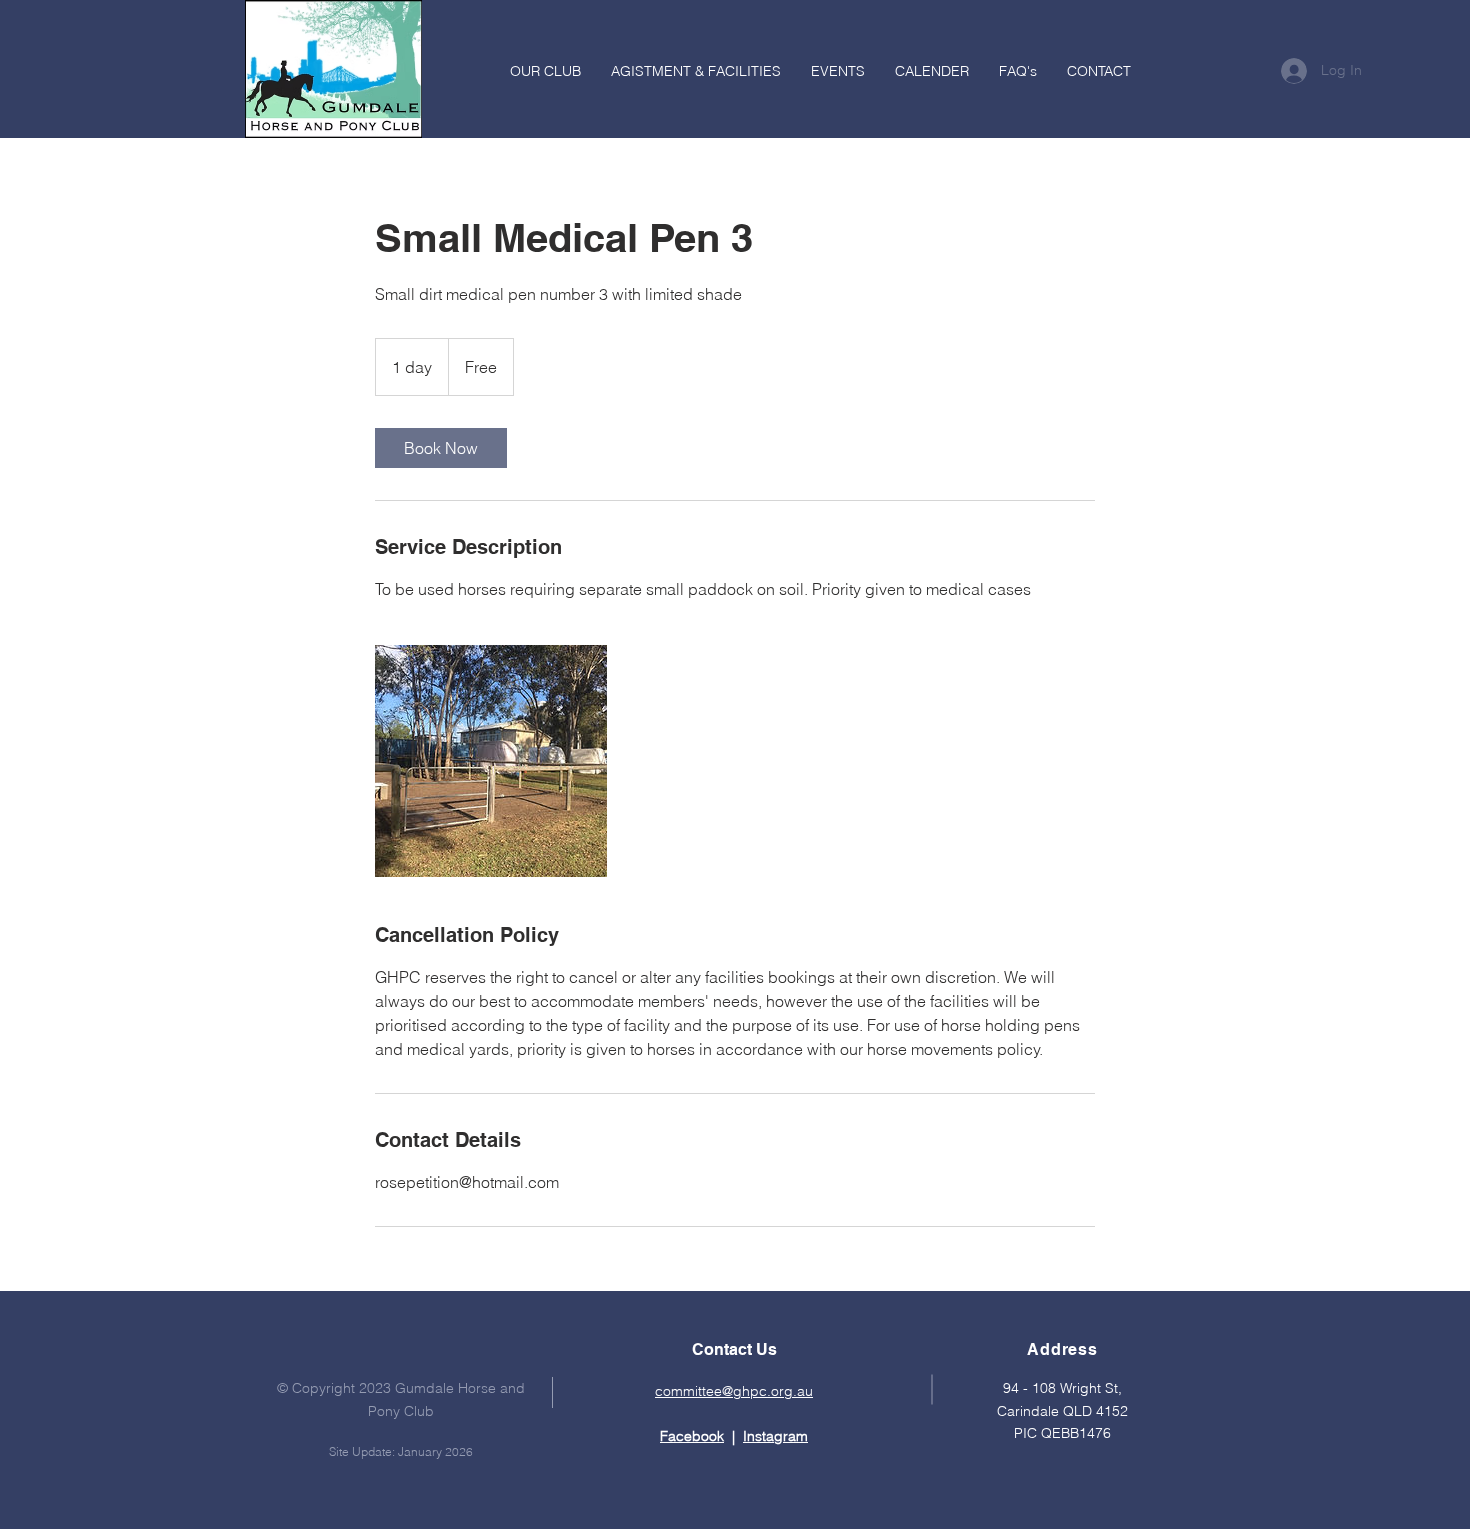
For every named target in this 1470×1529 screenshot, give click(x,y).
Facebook (692, 1436)
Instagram (775, 1436)
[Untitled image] (491, 761)
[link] (441, 448)
